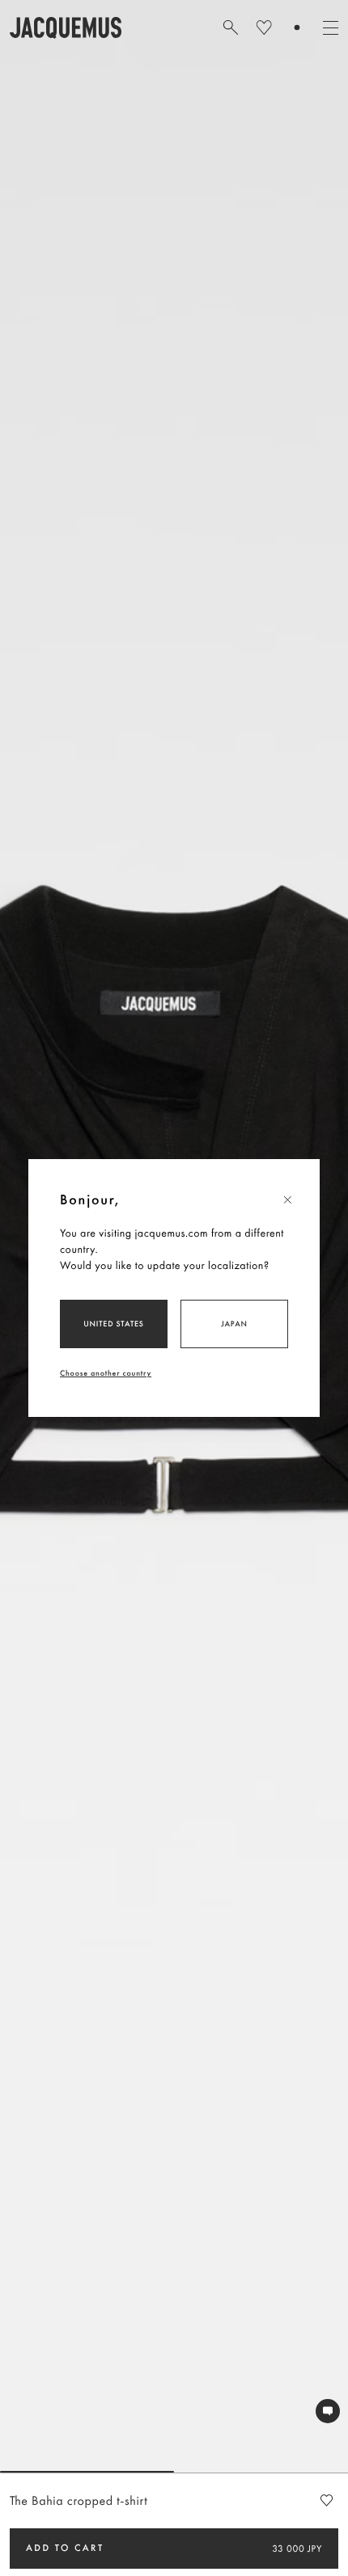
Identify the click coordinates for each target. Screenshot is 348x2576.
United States (114, 1324)
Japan (234, 1324)
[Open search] (231, 27)
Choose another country (106, 1373)
